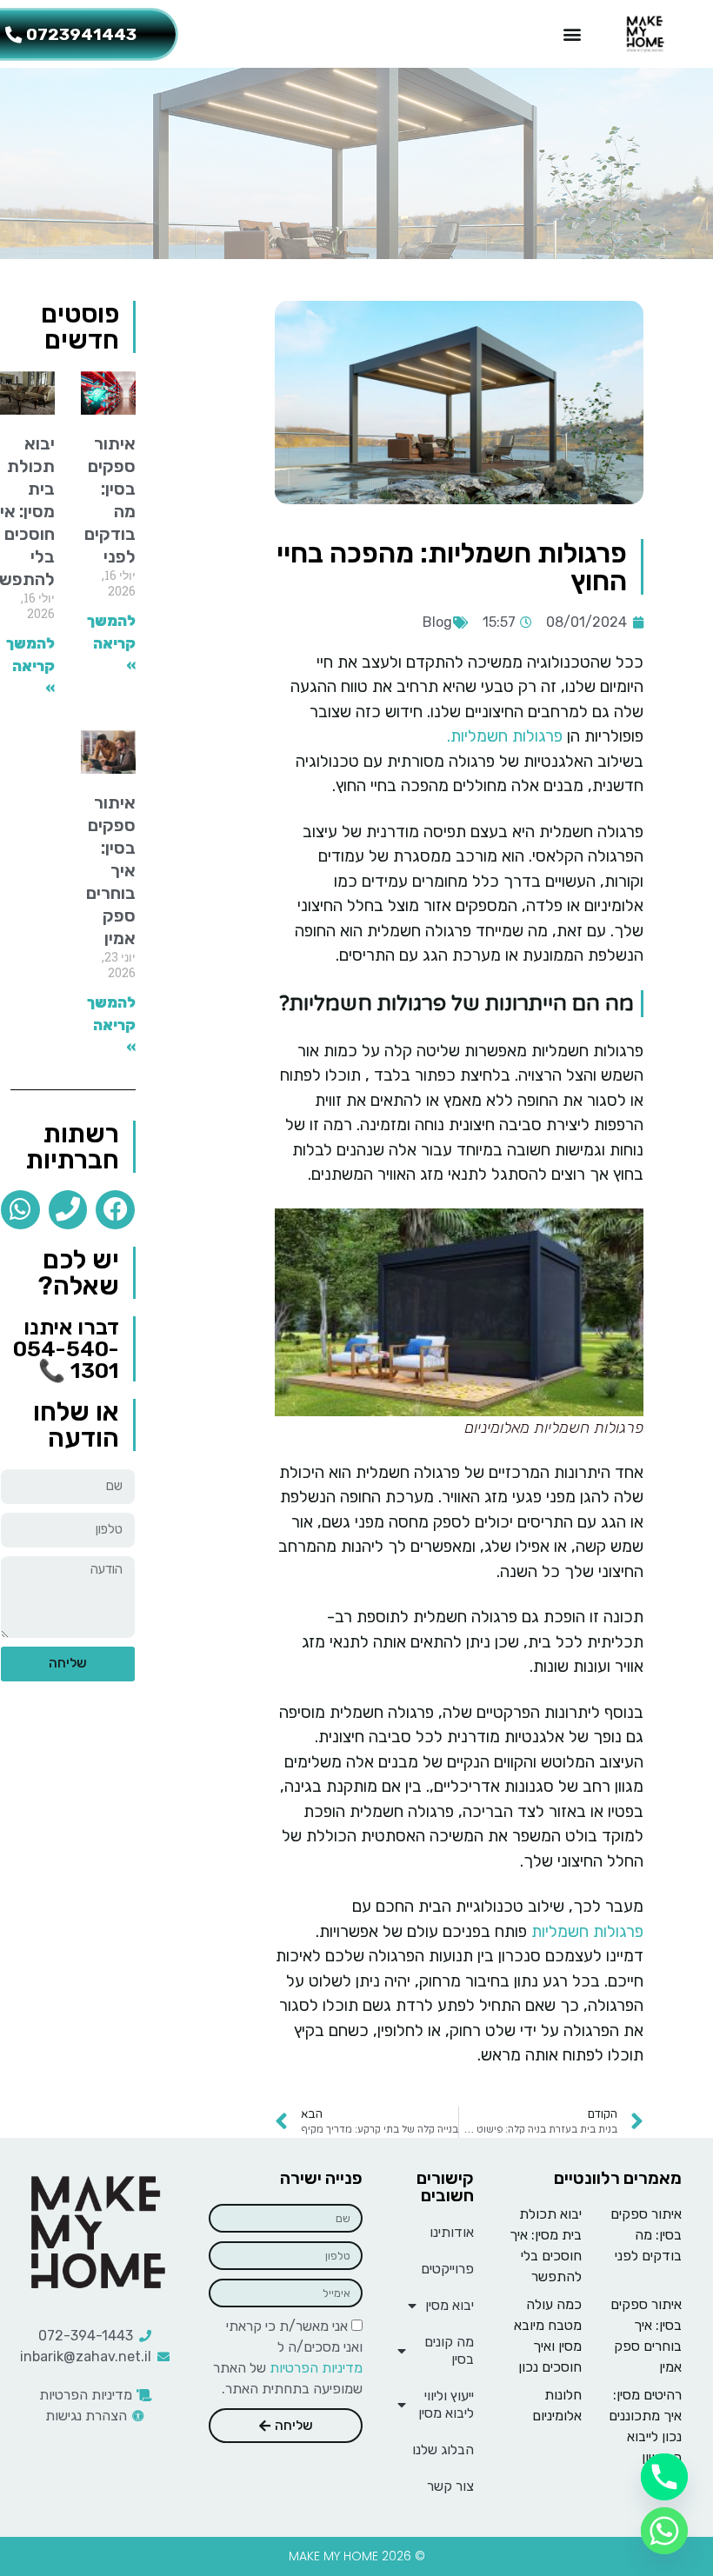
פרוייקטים (447, 2269)
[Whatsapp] (20, 1210)
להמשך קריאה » (111, 643)
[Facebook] (115, 1210)
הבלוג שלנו (443, 2450)
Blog (437, 622)
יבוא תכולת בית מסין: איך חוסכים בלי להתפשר (546, 2245)
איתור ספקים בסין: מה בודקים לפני (110, 500)
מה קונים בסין (449, 2350)
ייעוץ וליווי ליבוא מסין (446, 2404)
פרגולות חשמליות (587, 1931)
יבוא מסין (450, 2305)
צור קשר (450, 2486)
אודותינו (452, 2232)
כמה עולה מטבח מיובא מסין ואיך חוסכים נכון (548, 2336)
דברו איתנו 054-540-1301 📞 (66, 1349)
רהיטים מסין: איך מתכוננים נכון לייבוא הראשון (645, 2426)
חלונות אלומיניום (557, 2405)
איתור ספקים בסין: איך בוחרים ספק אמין (111, 870)
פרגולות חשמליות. (505, 736)
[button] (572, 34)
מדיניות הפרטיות (316, 2368)
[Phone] (68, 1210)
